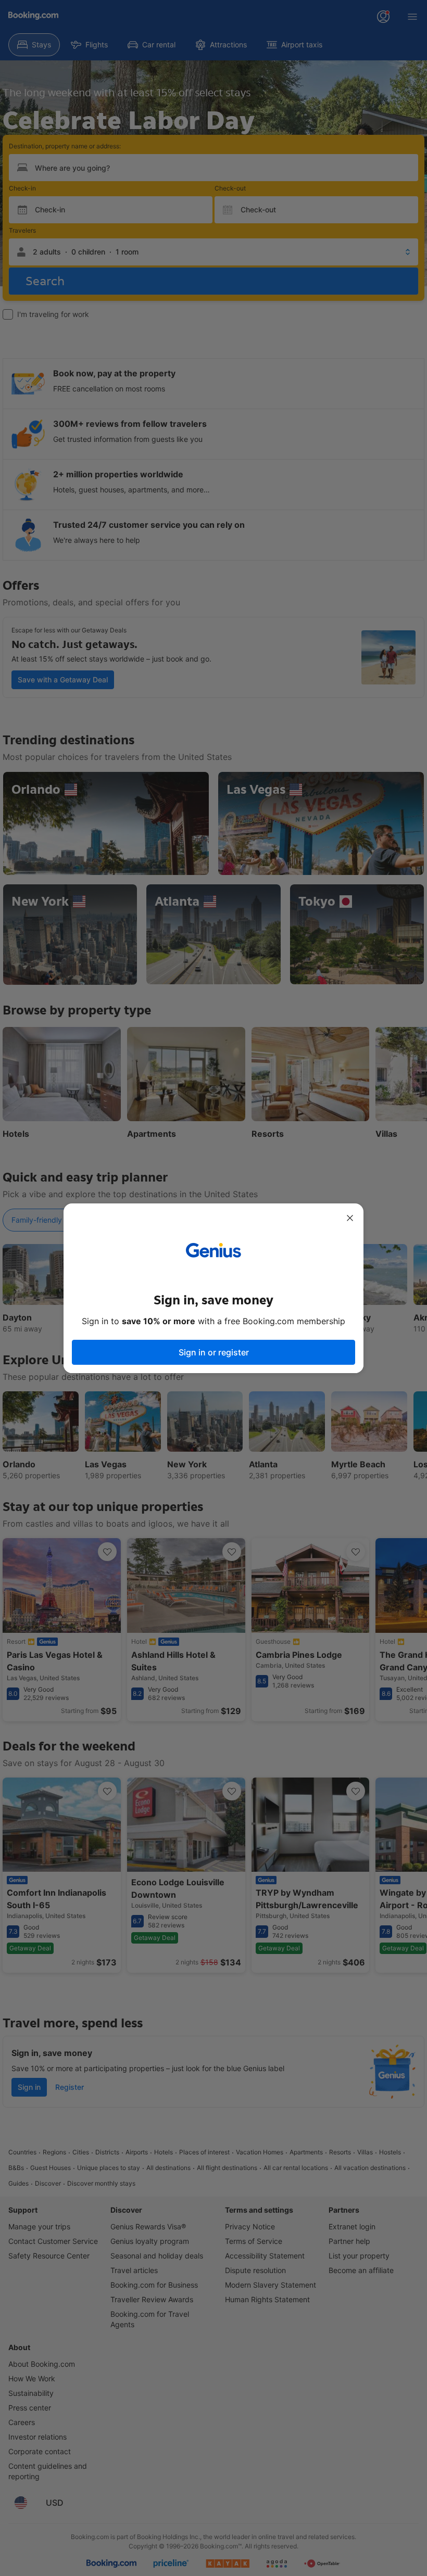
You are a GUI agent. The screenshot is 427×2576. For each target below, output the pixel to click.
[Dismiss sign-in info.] (350, 1218)
